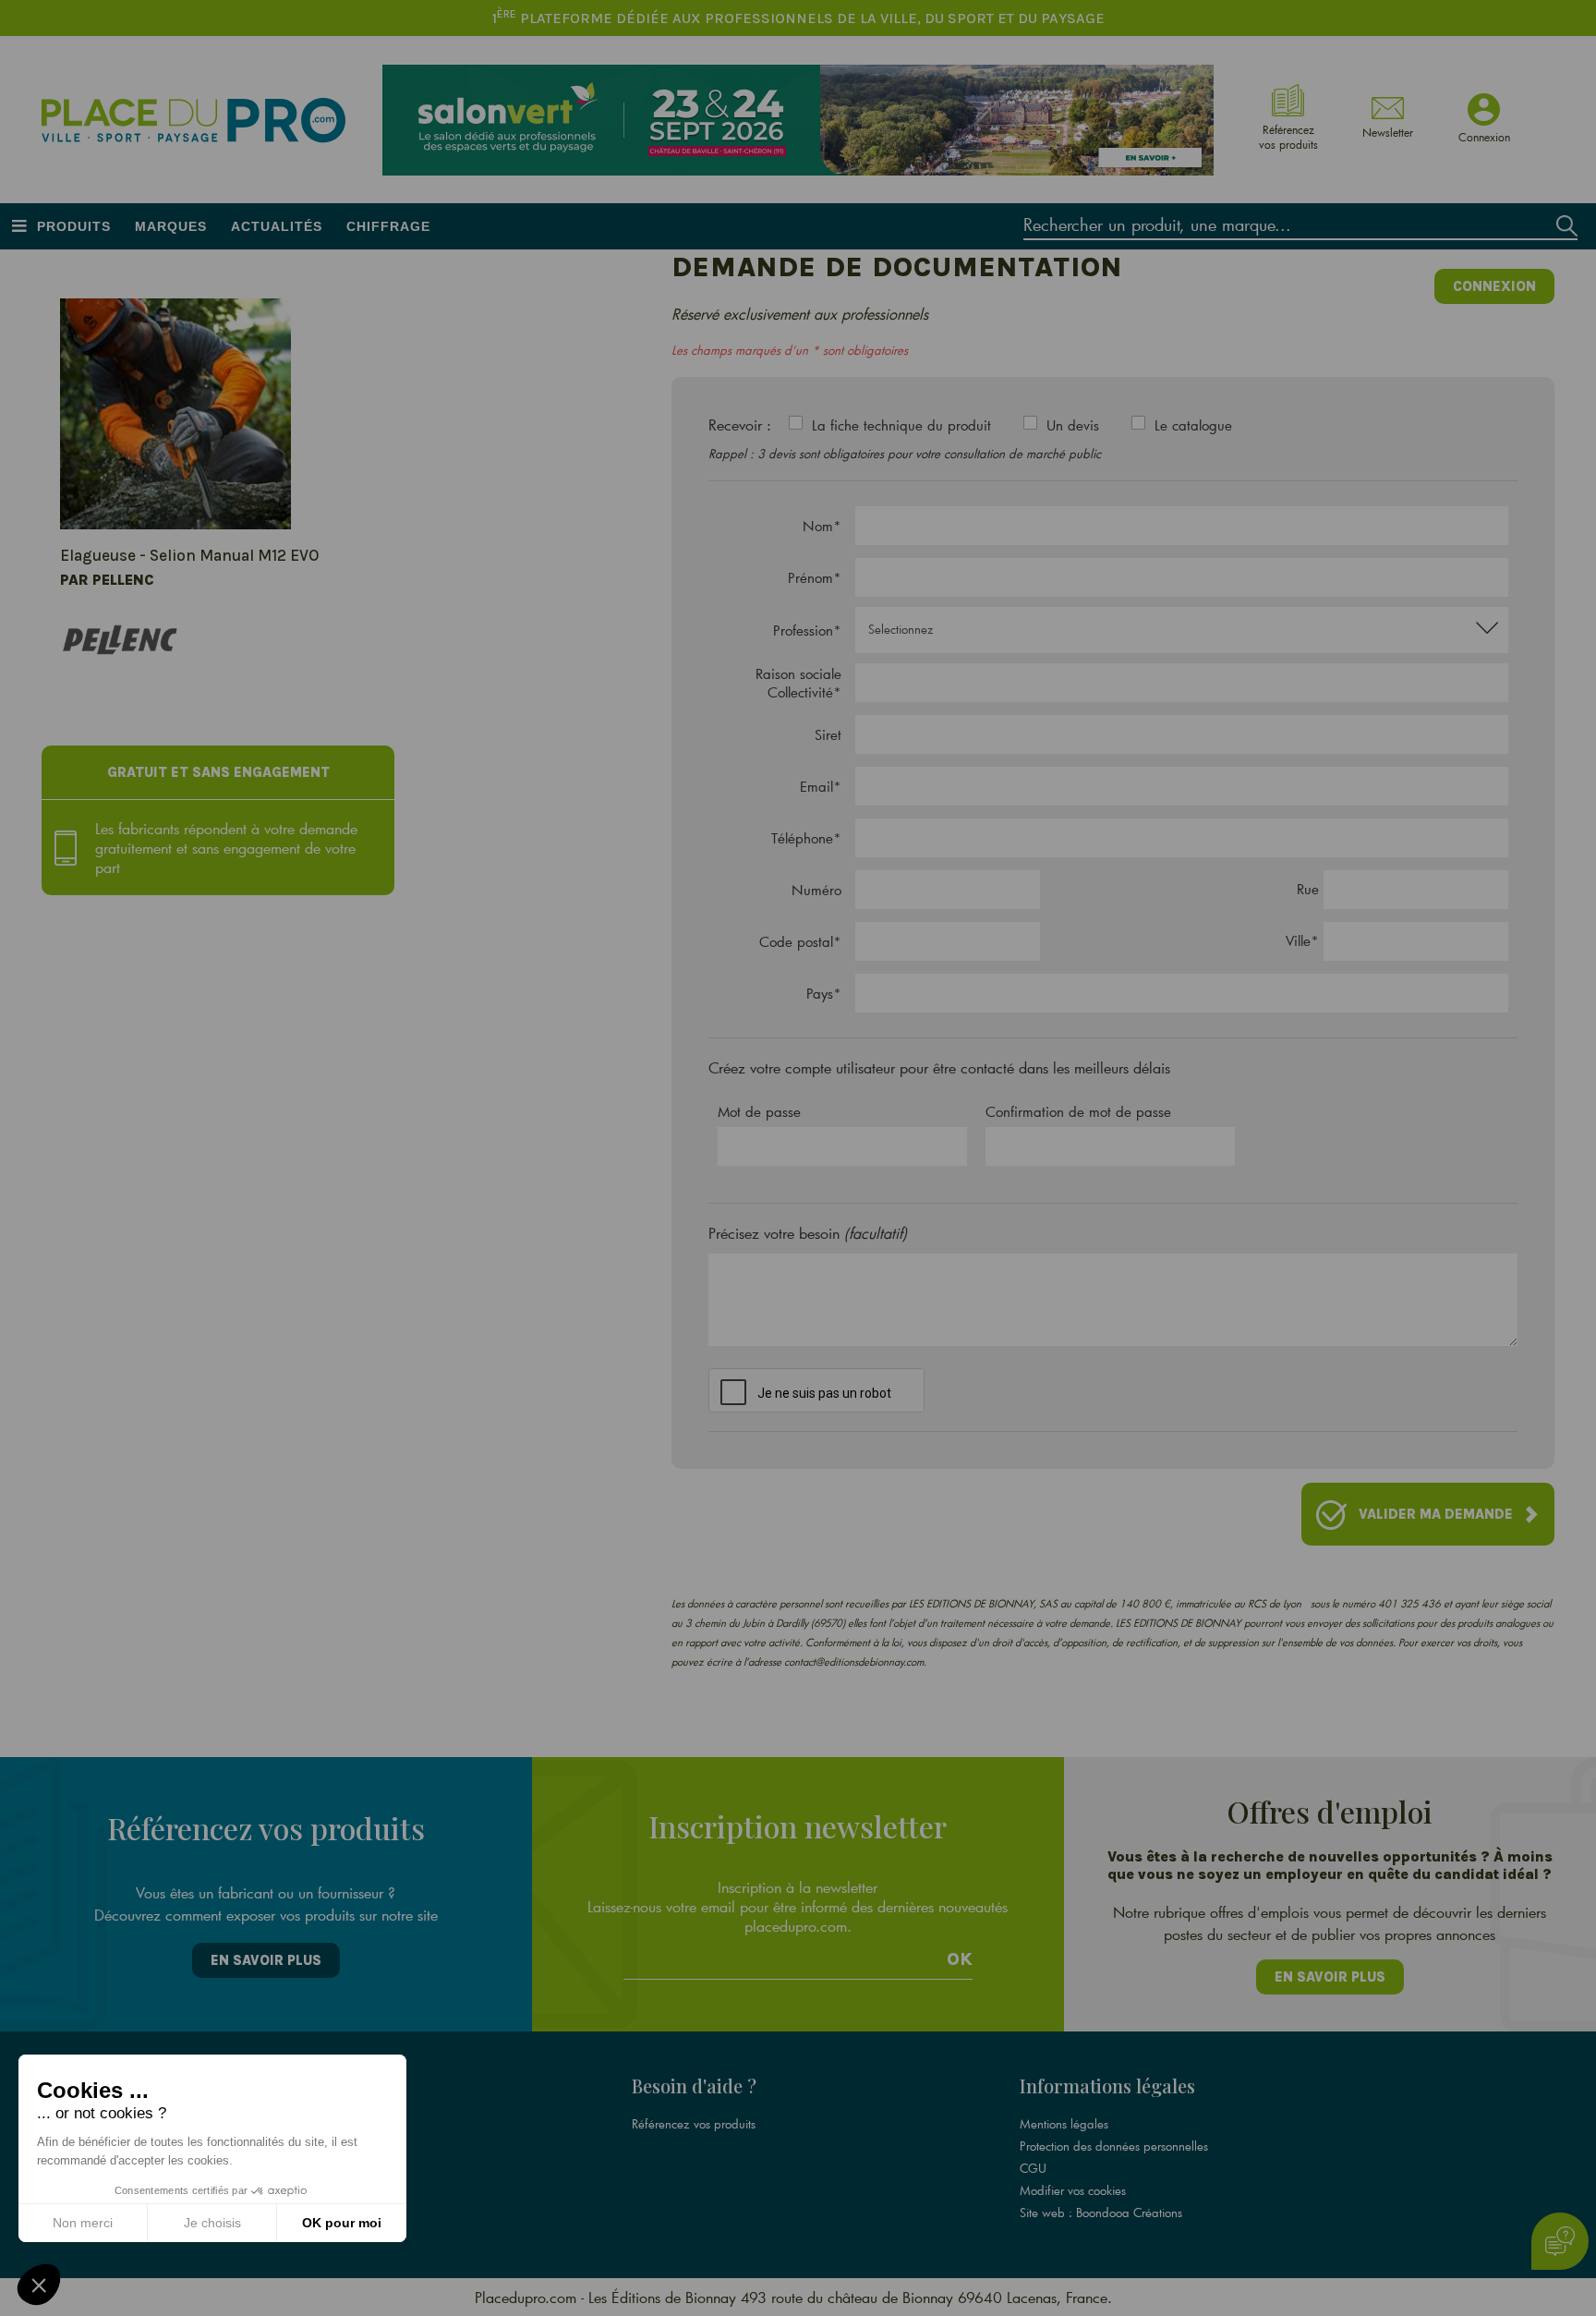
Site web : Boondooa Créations (1101, 2213)
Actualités (277, 226)
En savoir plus (266, 1960)
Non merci (83, 2223)
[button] (39, 2285)
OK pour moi (342, 2223)
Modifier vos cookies (1073, 2190)
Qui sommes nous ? (294, 2124)
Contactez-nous (283, 2190)
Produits (74, 226)
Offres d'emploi (285, 2146)
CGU (1033, 2168)
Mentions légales (1064, 2124)
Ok (960, 1959)
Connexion (1494, 286)
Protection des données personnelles (1114, 2146)
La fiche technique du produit (901, 425)
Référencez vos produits (694, 2124)
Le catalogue (1193, 425)
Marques (171, 226)
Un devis (1073, 425)
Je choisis (212, 2223)
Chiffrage (388, 226)
